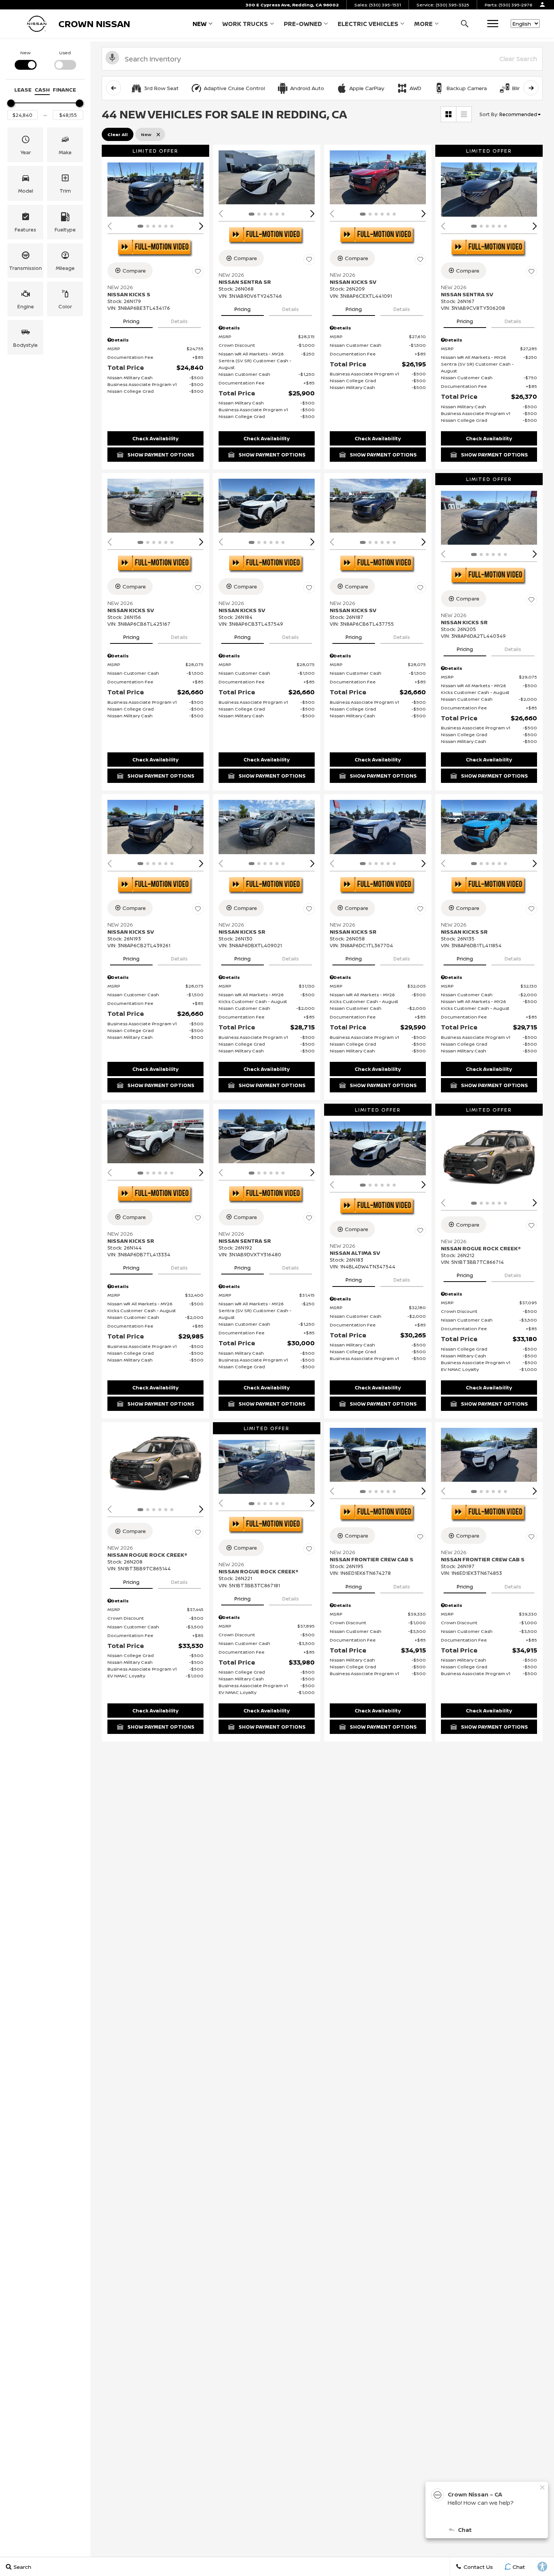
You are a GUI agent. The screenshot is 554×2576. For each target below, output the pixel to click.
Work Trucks (245, 25)
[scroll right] (531, 88)
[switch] (25, 59)
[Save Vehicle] (198, 272)
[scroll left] (113, 88)
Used (65, 53)
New (200, 24)
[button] (464, 24)
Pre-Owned (303, 24)
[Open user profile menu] (542, 5)
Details (179, 321)
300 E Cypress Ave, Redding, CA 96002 (292, 5)
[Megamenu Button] (493, 24)
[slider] (11, 103)
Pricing (131, 321)
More (423, 25)
